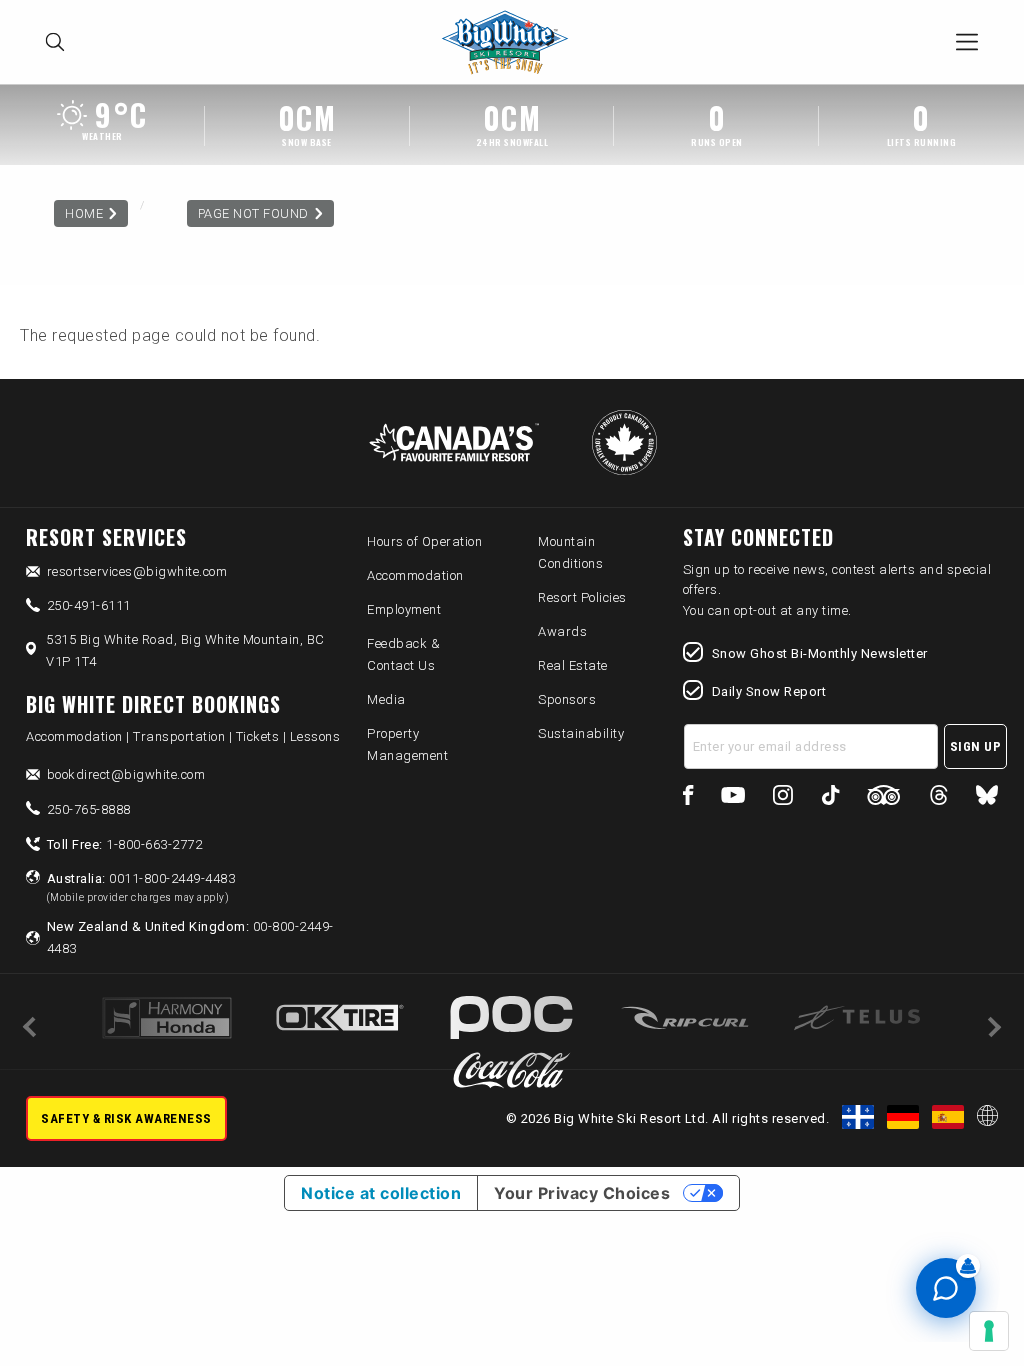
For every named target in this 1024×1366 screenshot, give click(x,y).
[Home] (510, 42)
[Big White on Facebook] (688, 798)
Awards (562, 631)
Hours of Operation (424, 541)
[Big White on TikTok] (830, 798)
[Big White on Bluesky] (987, 798)
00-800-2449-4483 (190, 937)
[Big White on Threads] (939, 798)
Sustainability (581, 733)
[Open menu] (967, 42)
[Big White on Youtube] (733, 798)
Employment (404, 609)
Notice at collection (381, 1193)
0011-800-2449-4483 (141, 887)
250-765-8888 (89, 809)
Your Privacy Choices (582, 1193)
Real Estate (573, 665)
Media (386, 699)
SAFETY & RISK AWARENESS (126, 1118)
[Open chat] (946, 1288)
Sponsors (567, 699)
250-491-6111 (89, 605)
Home (84, 213)
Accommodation (415, 575)
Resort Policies (582, 597)
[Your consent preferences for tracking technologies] (989, 1331)
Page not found (253, 213)
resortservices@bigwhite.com (137, 571)
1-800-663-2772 (125, 844)
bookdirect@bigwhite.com (126, 774)
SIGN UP (976, 746)
